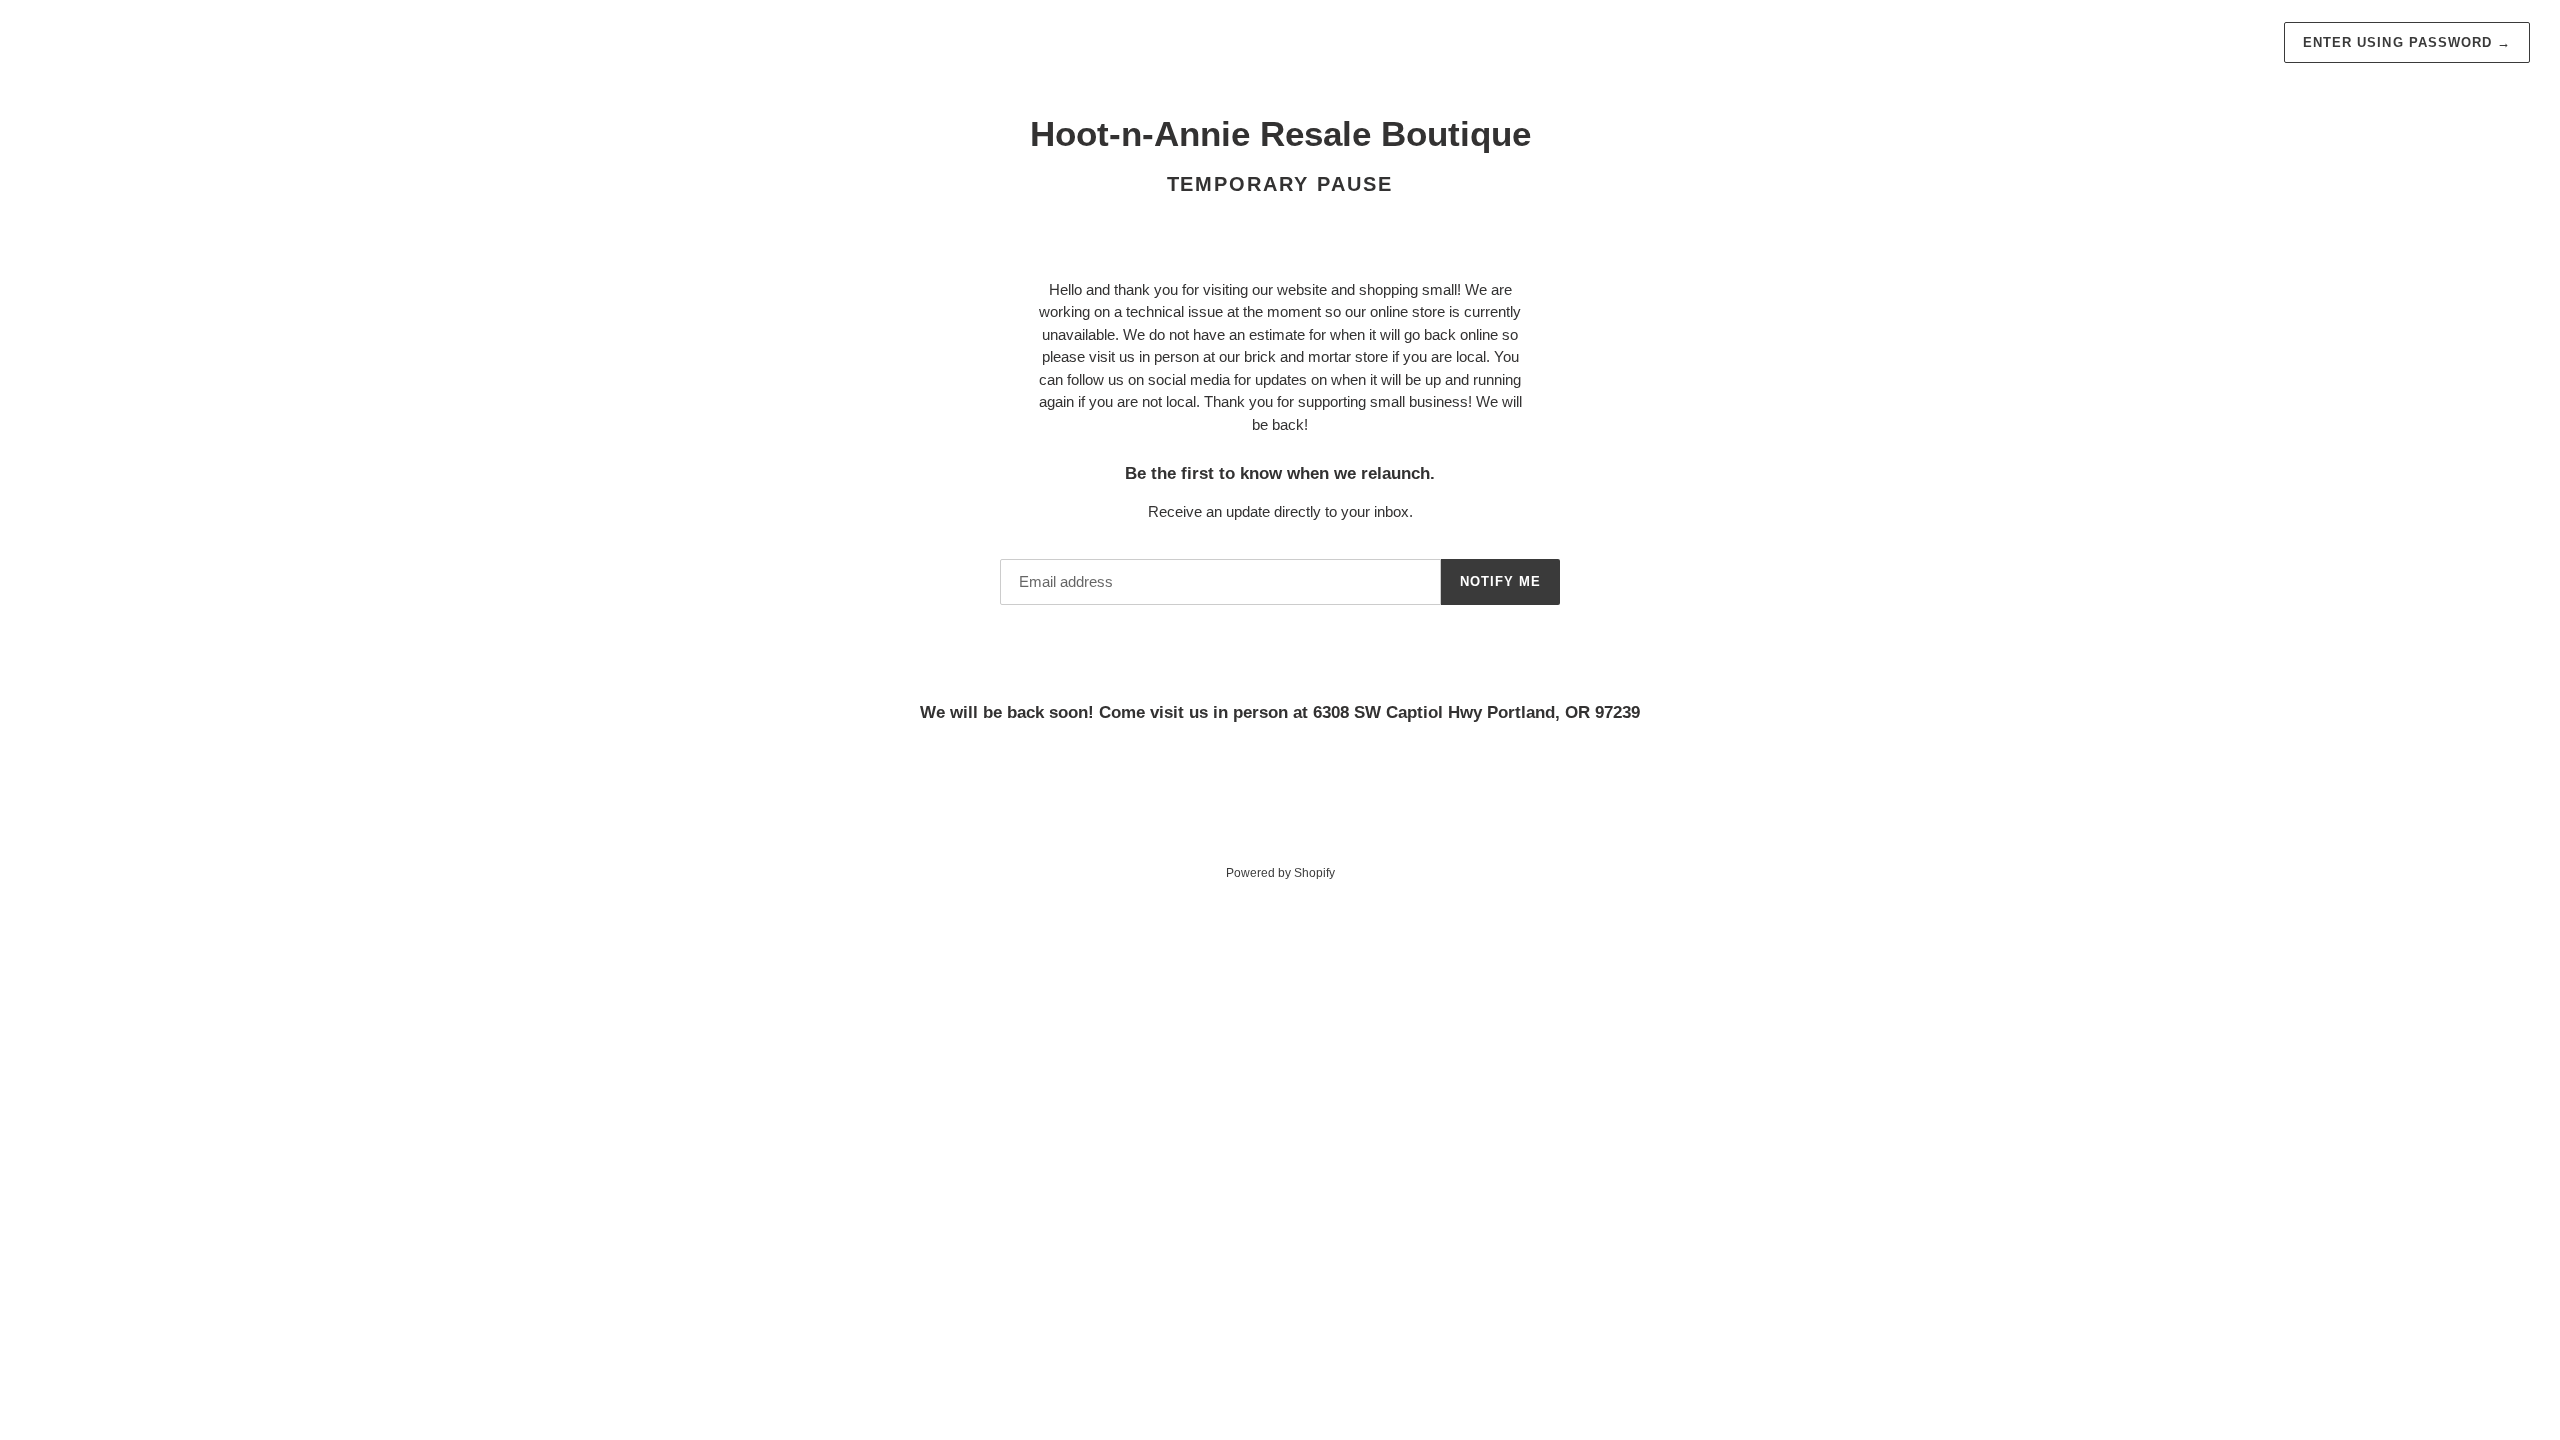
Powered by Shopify (1280, 873)
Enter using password (2407, 42)
